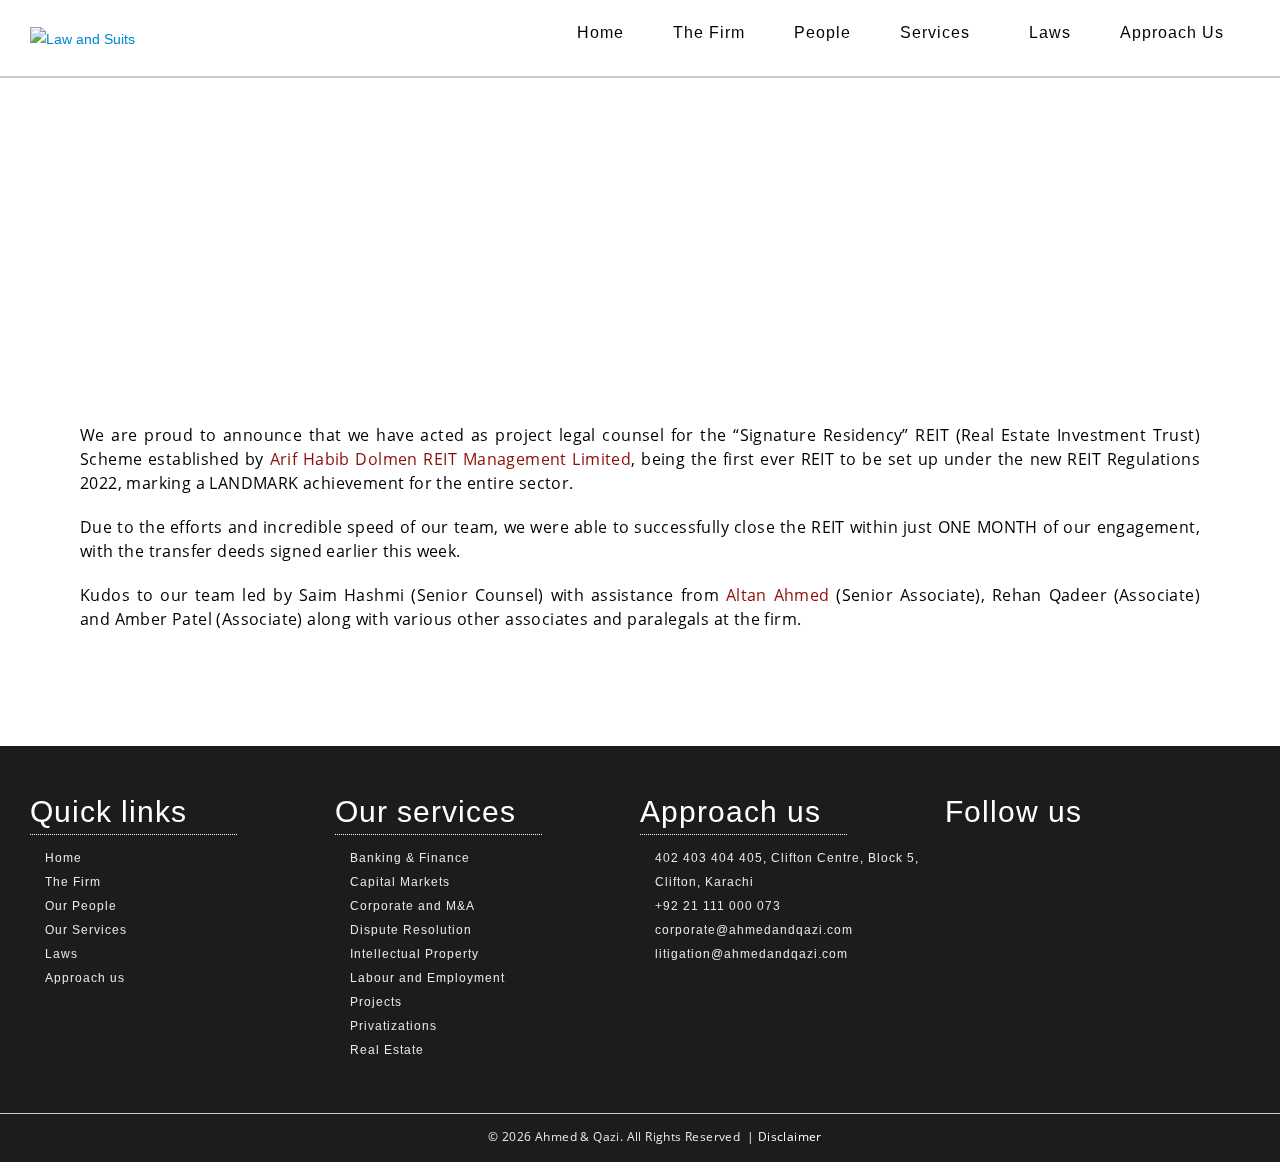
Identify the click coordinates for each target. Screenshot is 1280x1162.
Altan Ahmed (778, 595)
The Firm (709, 32)
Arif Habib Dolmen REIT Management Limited (451, 459)
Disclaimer (790, 1136)
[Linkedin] (954, 838)
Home (600, 32)
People (822, 32)
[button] (940, 33)
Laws (1050, 32)
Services (935, 32)
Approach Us (1172, 32)
